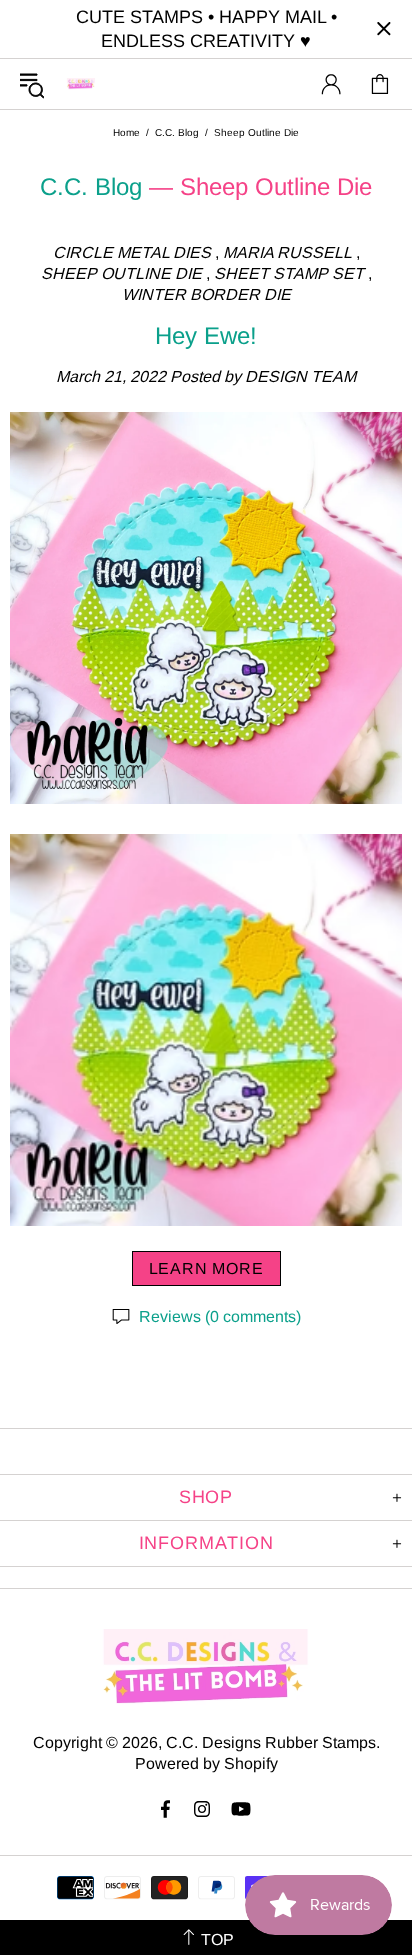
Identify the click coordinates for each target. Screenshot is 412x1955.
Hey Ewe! (206, 335)
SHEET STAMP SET (289, 273)
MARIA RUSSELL (287, 252)
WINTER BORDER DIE (206, 294)
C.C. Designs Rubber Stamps (81, 83)
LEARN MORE (206, 1268)
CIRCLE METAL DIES (132, 252)
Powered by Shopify (206, 1763)
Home (126, 132)
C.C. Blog (177, 132)
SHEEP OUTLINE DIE (121, 273)
